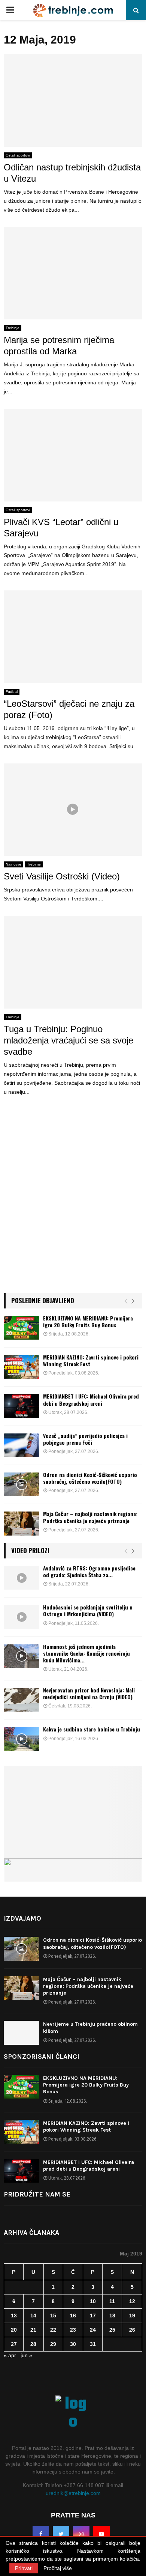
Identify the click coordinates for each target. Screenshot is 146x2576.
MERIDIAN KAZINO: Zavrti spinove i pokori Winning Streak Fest (91, 1360)
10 (93, 2301)
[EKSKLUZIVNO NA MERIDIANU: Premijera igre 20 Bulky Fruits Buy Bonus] (22, 1328)
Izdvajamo (22, 1918)
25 (112, 2330)
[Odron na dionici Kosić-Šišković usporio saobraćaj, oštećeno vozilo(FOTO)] (22, 1484)
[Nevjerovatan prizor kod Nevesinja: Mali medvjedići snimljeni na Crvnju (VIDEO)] (22, 1700)
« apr (10, 2355)
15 (53, 2316)
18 (112, 2316)
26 (132, 2330)
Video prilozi (30, 1550)
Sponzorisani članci (42, 2057)
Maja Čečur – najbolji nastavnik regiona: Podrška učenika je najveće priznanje (90, 1517)
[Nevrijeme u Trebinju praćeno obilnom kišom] (22, 2033)
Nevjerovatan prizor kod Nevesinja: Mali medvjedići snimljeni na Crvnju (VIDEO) (89, 1693)
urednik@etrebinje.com (73, 2493)
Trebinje (13, 328)
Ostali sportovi (18, 155)
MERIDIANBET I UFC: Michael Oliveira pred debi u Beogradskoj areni (91, 1399)
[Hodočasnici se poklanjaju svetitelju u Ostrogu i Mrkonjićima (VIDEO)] (22, 1617)
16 (73, 2316)
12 (132, 2301)
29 (53, 2344)
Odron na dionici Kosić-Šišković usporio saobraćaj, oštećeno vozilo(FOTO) (90, 1478)
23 (73, 2330)
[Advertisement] (73, 1205)
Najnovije (13, 864)
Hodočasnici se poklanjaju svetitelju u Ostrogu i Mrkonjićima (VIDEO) (88, 1610)
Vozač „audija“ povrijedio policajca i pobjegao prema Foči (85, 1439)
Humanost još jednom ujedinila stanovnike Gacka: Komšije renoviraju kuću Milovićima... (86, 1653)
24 (93, 2330)
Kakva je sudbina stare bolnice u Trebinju (92, 1729)
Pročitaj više (58, 2568)
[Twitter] (61, 2534)
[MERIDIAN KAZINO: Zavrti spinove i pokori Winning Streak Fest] (22, 1367)
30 (73, 2344)
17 (93, 2316)
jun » (26, 2355)
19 (132, 2316)
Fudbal (12, 692)
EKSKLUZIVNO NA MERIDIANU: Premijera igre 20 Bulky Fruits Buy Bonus (88, 1321)
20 (14, 2330)
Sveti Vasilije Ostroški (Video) (62, 876)
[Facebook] (41, 2534)
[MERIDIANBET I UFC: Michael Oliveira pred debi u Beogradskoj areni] (22, 1406)
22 (53, 2330)
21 (33, 2330)
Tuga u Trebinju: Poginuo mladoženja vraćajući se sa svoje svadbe (69, 1040)
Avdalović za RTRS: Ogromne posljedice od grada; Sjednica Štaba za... (89, 1571)
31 (93, 2344)
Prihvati (24, 2568)
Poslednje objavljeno (43, 1300)
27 (14, 2344)
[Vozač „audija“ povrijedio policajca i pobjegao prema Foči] (22, 1445)
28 (33, 2344)
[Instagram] (81, 2534)
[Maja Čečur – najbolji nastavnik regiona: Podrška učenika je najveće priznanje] (22, 1523)
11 (112, 2301)
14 (33, 2316)
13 (14, 2316)
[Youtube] (101, 2534)
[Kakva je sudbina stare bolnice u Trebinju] (22, 1739)
